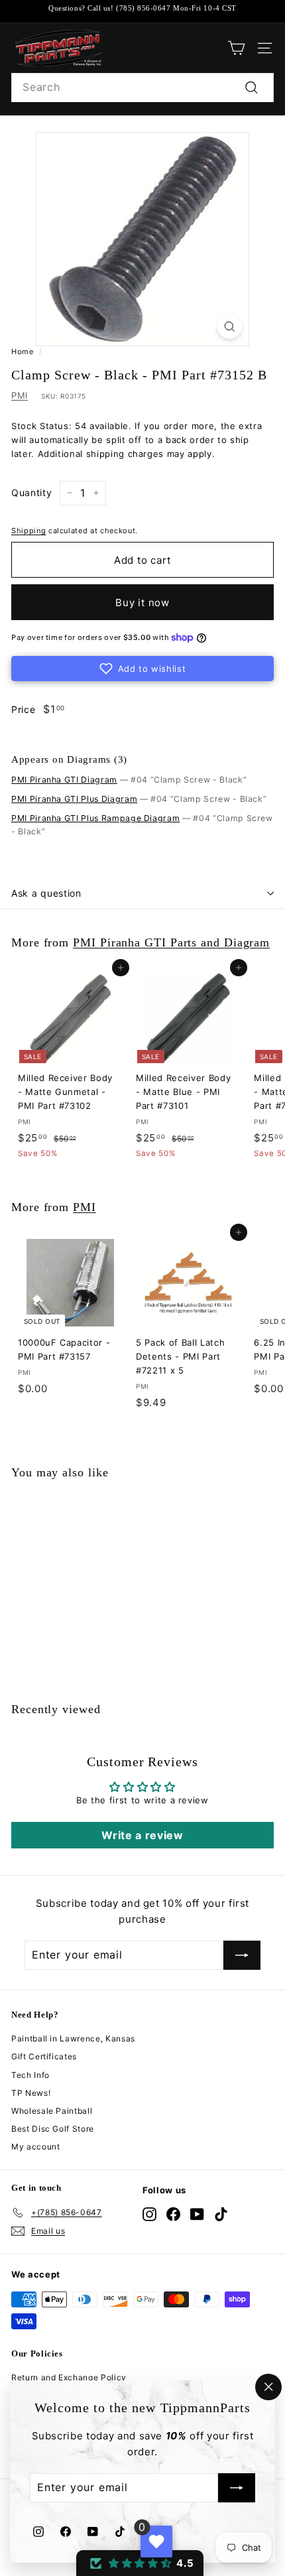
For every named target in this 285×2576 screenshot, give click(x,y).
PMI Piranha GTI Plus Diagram (74, 799)
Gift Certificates (44, 2056)
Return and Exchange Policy (69, 2377)
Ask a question (46, 893)
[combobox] (142, 88)
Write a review (142, 1835)
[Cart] (236, 48)
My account (36, 2147)
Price (23, 709)
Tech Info (30, 2075)
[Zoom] (230, 327)
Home (23, 352)
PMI (20, 395)
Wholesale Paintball (52, 2111)
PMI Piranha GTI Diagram (64, 780)
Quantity (31, 492)
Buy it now (142, 603)
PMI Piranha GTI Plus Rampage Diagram (95, 818)
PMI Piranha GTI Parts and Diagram (171, 942)
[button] (142, 669)
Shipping (28, 531)
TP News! (31, 2093)
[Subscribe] (237, 2488)
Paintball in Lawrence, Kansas (73, 2038)
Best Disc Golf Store (53, 2129)
